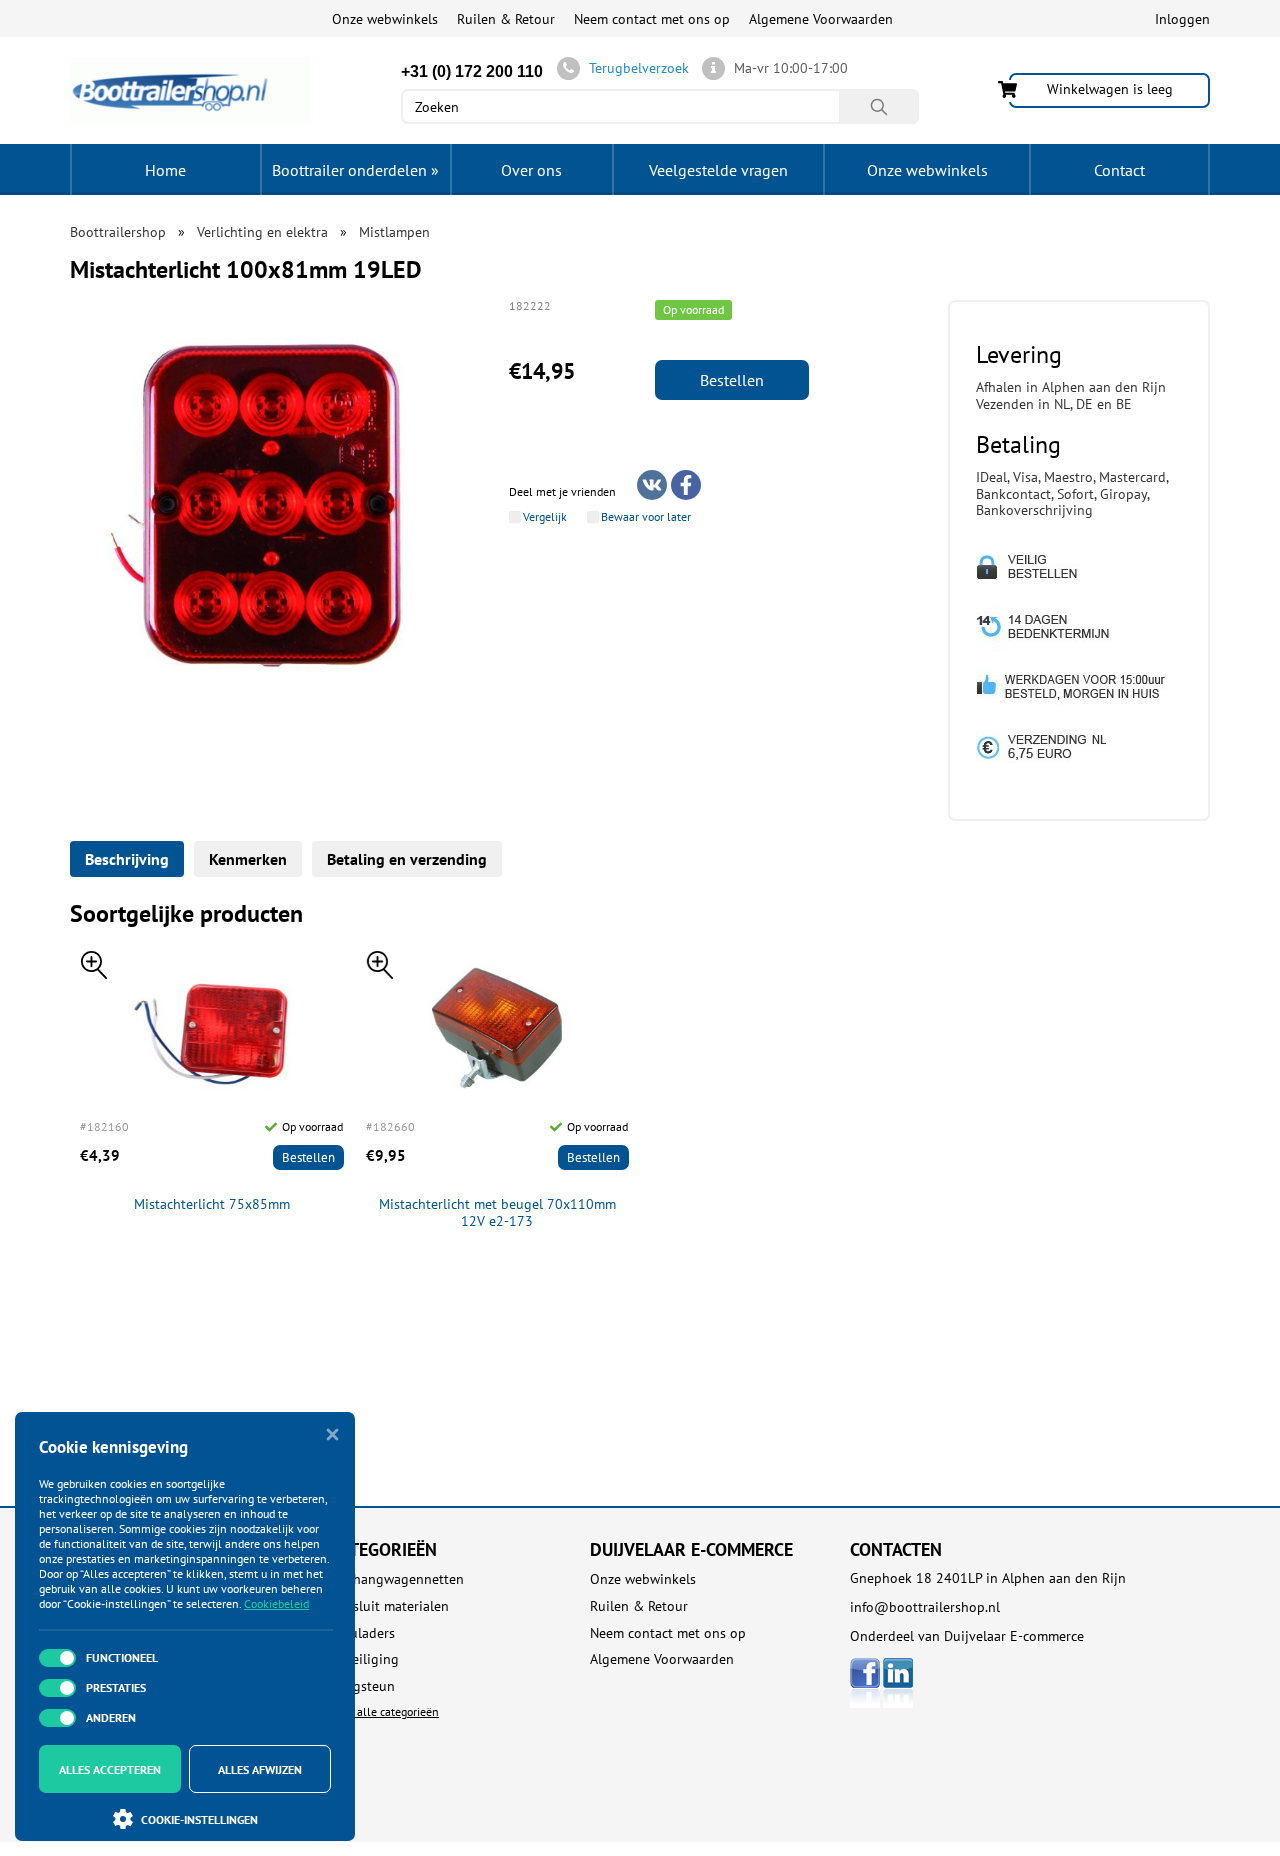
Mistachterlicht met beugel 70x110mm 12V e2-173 (497, 1213)
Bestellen (732, 380)
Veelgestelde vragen (718, 170)
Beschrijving (127, 859)
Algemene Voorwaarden (821, 19)
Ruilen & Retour (506, 19)
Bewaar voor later (646, 517)
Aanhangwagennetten (397, 1579)
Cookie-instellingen (199, 1819)
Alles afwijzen (260, 1769)
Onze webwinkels (385, 19)
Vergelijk (545, 517)
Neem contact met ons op (652, 19)
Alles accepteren (110, 1769)
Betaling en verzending (407, 859)
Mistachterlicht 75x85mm (212, 1204)
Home (165, 170)
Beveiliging (364, 1659)
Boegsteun (362, 1686)
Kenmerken (248, 859)
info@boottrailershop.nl (925, 1607)
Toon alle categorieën (384, 1711)
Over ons (531, 170)
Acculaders (362, 1633)
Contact (1119, 170)
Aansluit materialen (389, 1606)
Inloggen (1182, 19)
